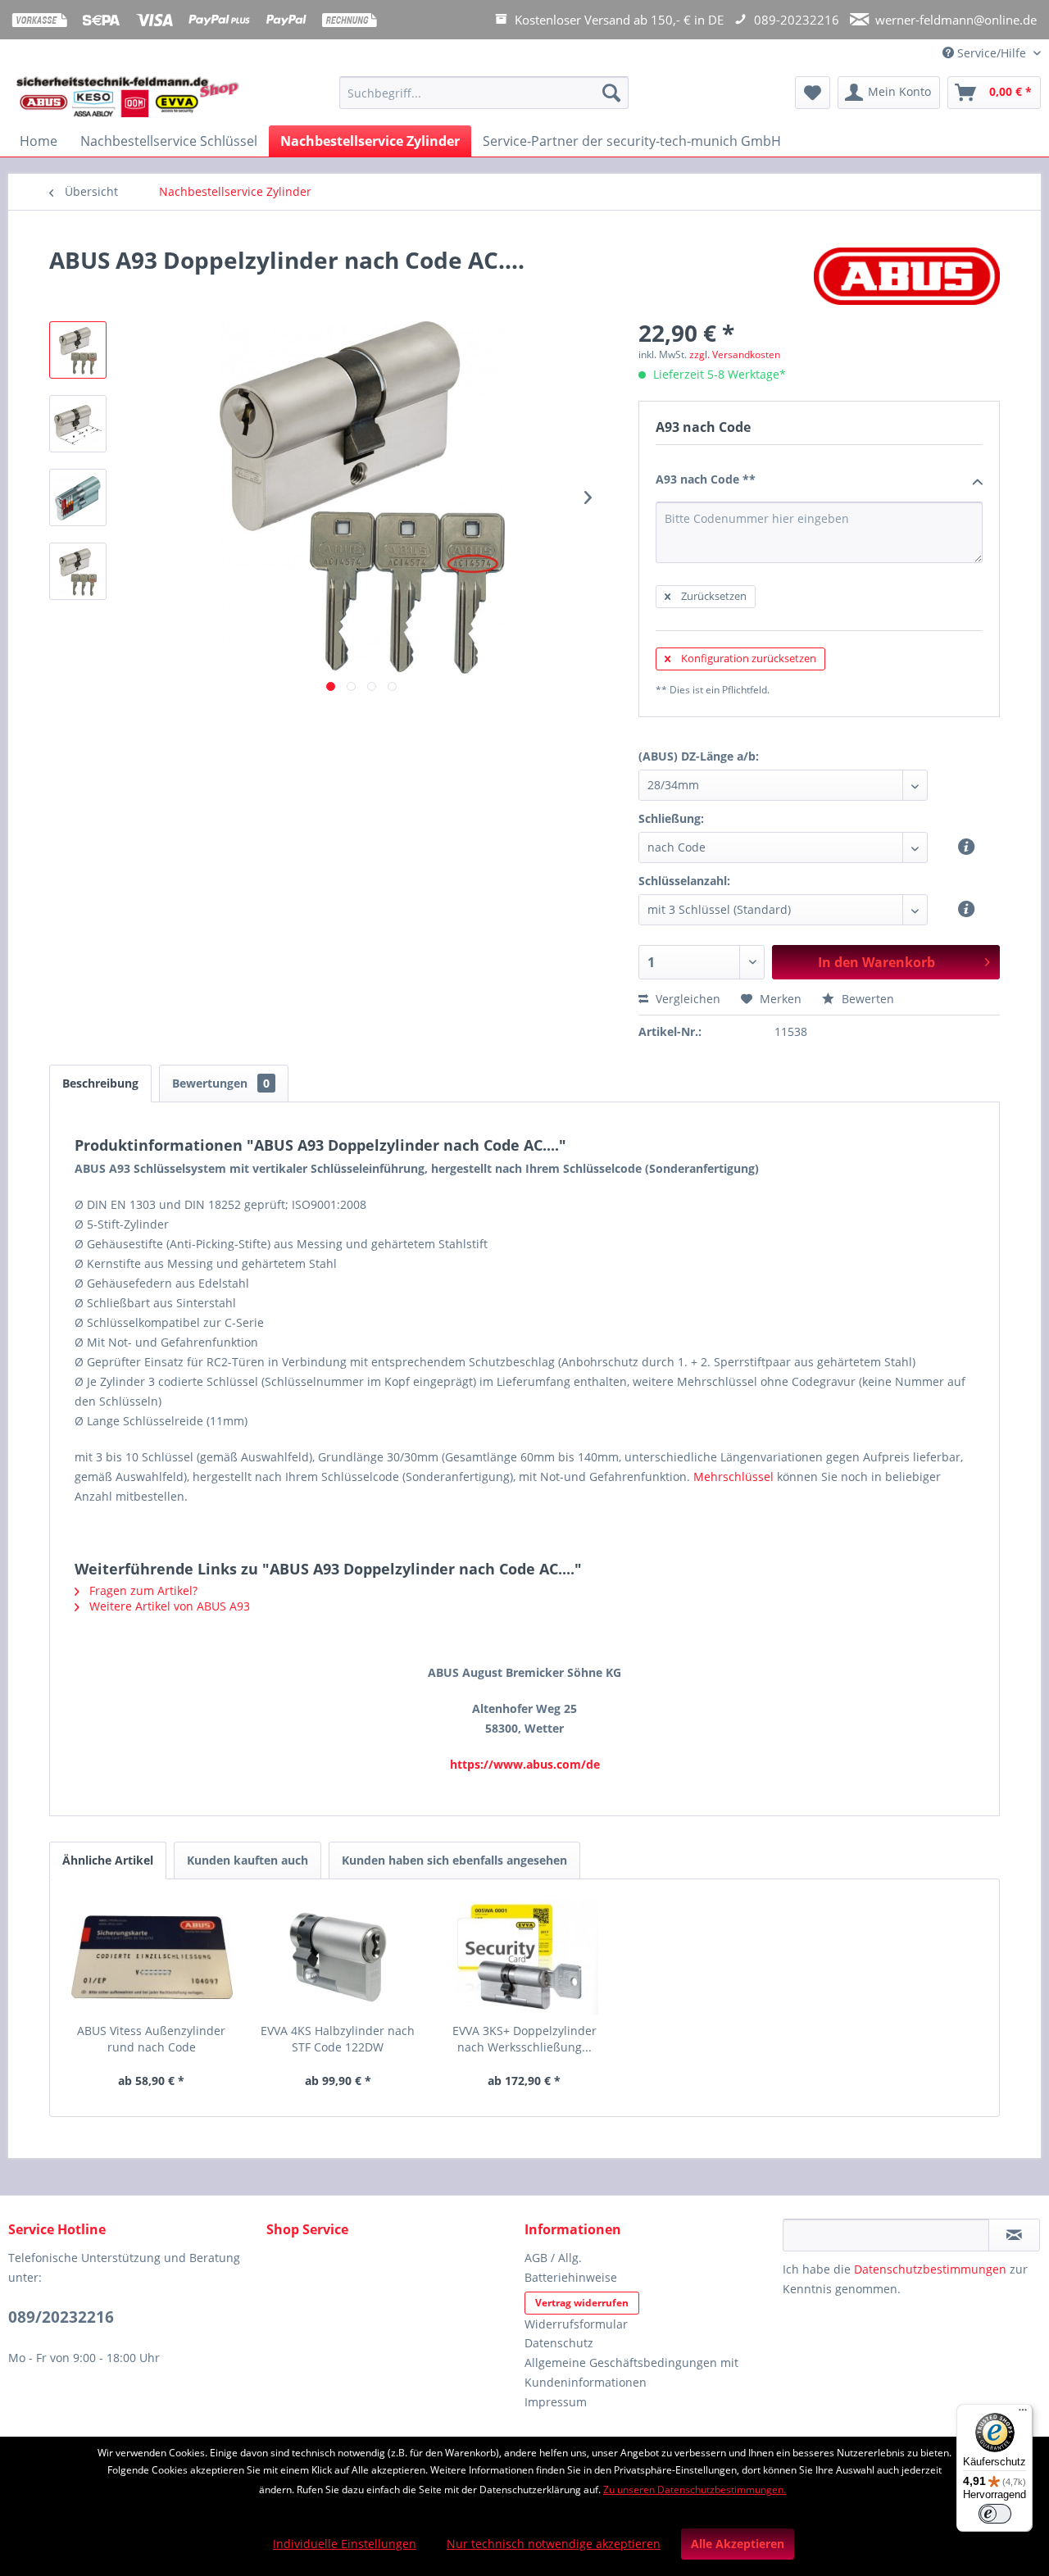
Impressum (556, 2402)
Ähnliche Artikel (108, 1860)
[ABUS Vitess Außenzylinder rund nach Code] (152, 1957)
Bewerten (866, 999)
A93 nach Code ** (706, 479)
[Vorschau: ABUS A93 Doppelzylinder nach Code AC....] (78, 350)
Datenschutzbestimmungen (930, 2269)
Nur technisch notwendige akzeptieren (554, 2544)
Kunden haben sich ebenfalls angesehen (454, 1860)
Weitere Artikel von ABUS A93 (168, 1606)
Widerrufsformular (576, 2324)
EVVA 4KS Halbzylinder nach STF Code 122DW (338, 2039)
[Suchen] (611, 93)
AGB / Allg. (553, 2258)
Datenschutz (559, 2343)
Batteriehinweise (571, 2277)
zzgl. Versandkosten (735, 354)
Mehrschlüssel (733, 1477)
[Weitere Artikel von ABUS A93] (907, 276)
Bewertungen (221, 1083)
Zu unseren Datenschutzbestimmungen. (695, 2490)
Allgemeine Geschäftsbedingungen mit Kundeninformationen (631, 2372)
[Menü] (1023, 2414)
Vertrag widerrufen (582, 2303)
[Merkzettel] (813, 93)
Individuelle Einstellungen (345, 2544)
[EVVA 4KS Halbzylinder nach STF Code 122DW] (338, 1957)
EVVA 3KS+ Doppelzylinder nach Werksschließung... (524, 2039)
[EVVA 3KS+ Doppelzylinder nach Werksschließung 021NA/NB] (524, 1957)
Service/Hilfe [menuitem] (992, 53)
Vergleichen (686, 999)
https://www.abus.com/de (525, 1764)
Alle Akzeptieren (738, 2544)
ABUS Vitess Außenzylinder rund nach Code (151, 2039)
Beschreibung (100, 1083)
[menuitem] (484, 100)
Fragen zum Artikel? (142, 1590)
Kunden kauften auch (247, 1860)
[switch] (995, 2514)
